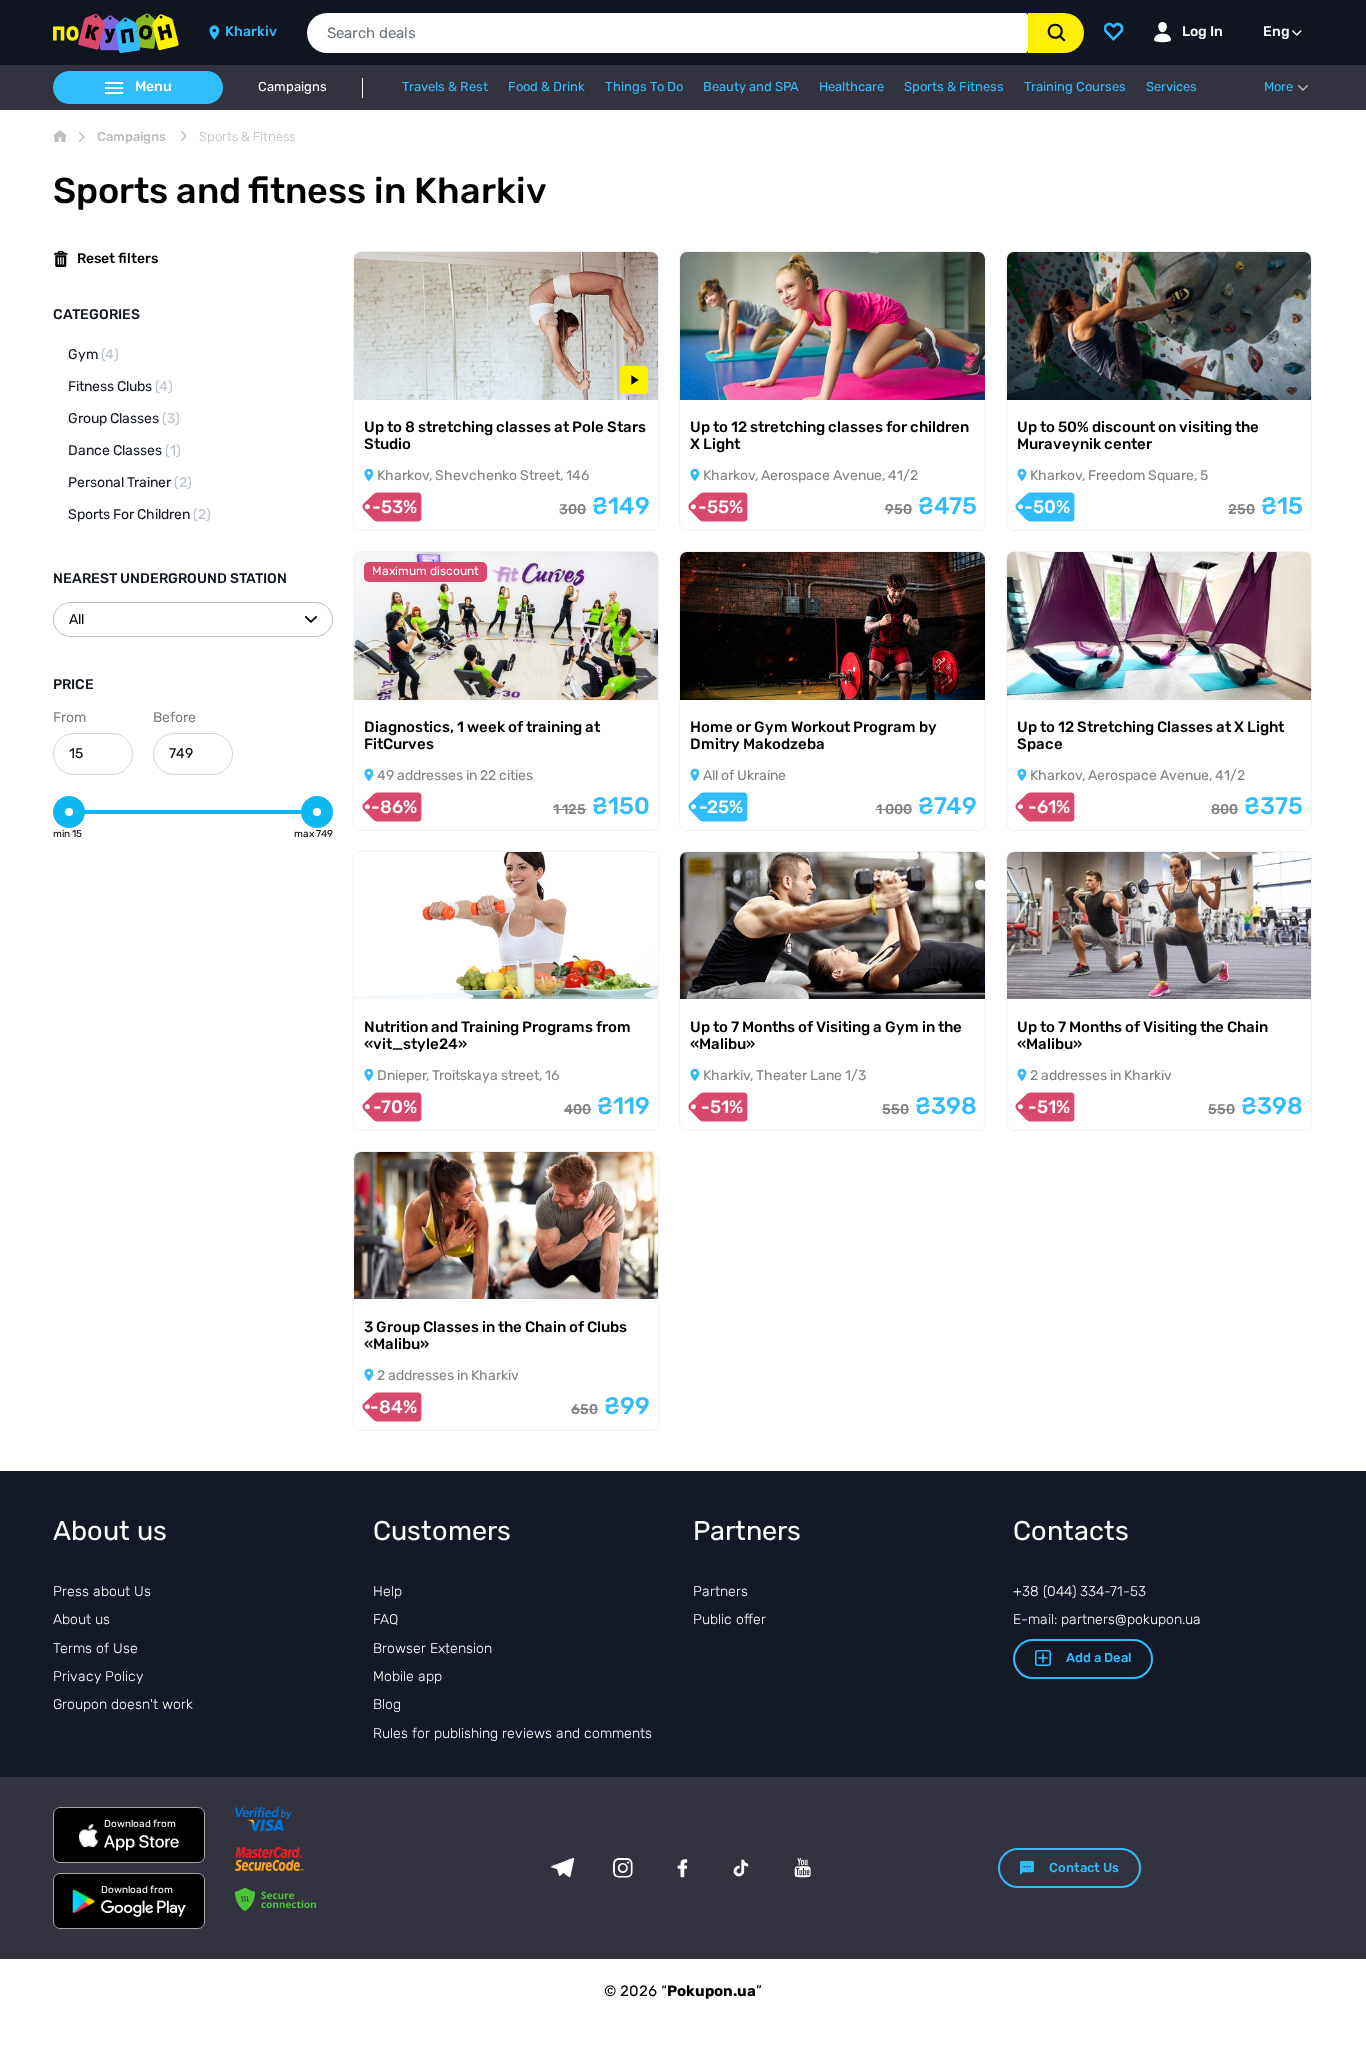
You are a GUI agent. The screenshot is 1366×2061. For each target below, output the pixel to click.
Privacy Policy (98, 1676)
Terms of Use (95, 1648)
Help (387, 1591)
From (69, 717)
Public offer (729, 1619)
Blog (387, 1704)
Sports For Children (139, 514)
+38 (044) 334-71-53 (1079, 1591)
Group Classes (124, 418)
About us (81, 1619)
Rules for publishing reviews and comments (512, 1733)
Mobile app (407, 1676)
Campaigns (292, 87)
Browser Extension (432, 1648)
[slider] (69, 812)
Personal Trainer (130, 482)
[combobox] (667, 33)
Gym (93, 354)
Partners (720, 1591)
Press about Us (102, 1591)
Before (174, 717)
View (398, 373)
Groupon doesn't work (123, 1704)
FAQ (385, 1619)
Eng (1276, 31)
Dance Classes (124, 450)
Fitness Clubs (120, 386)
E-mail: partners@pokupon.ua (1107, 1619)
